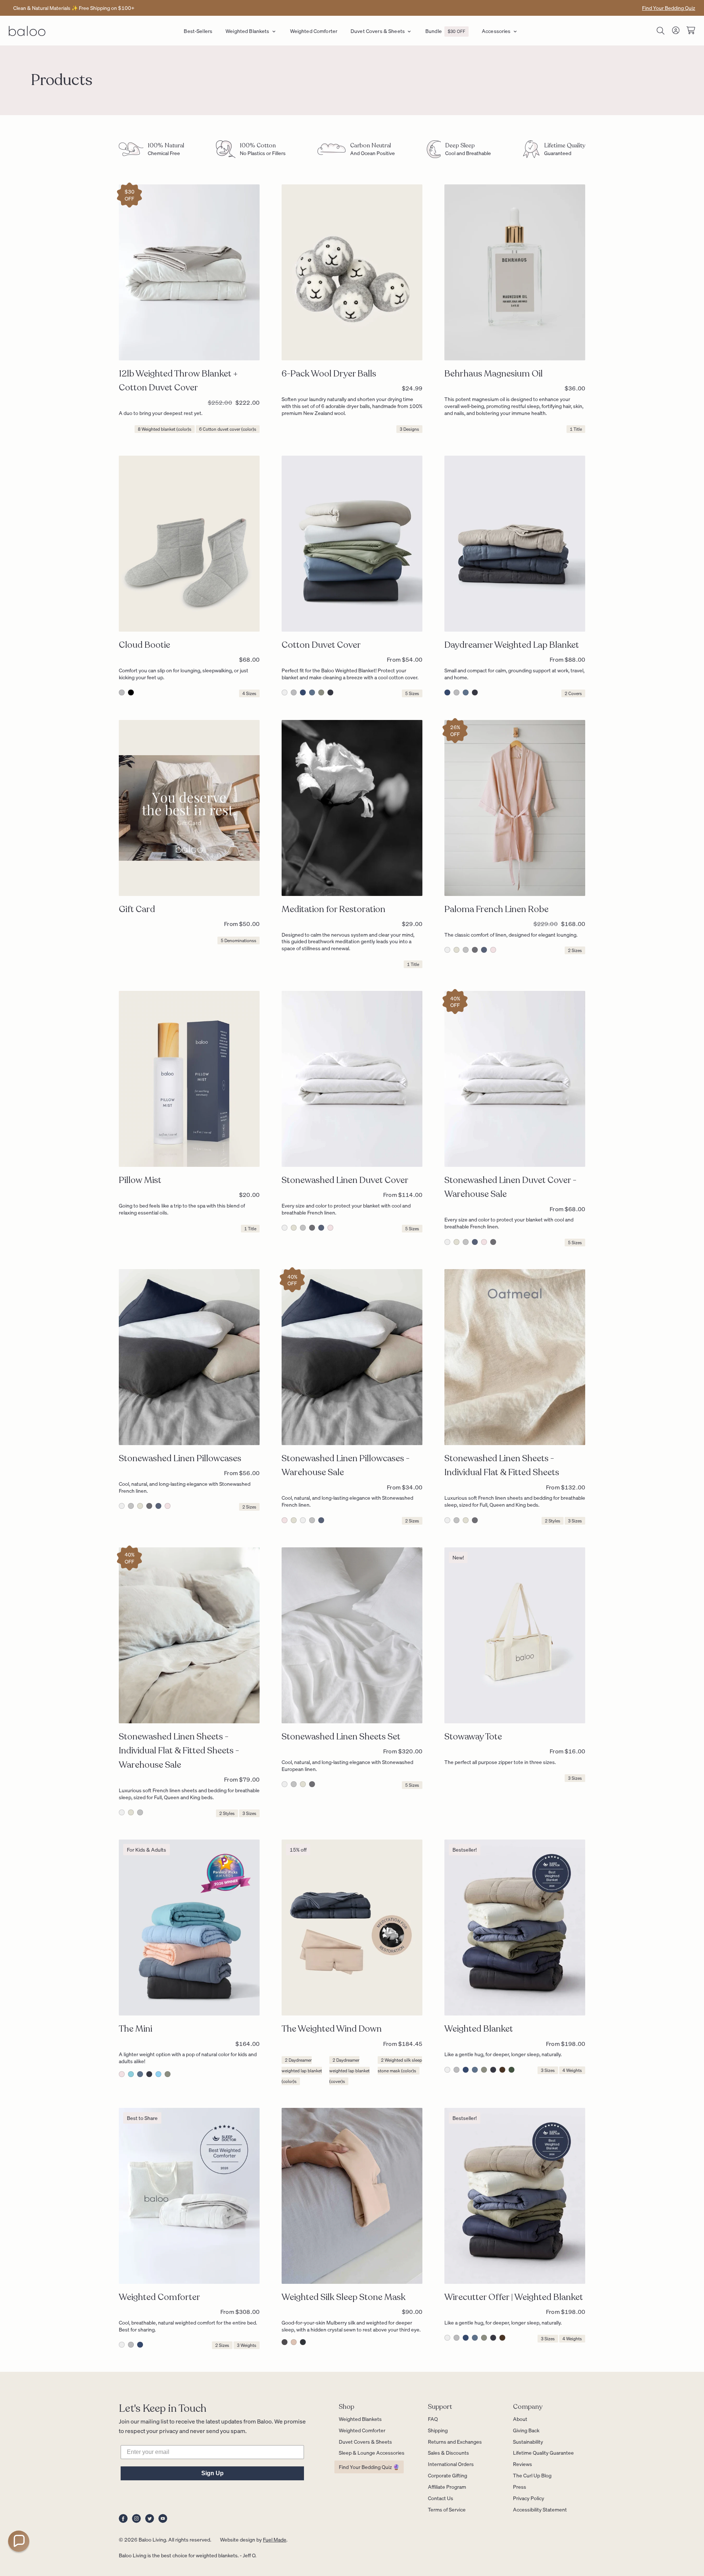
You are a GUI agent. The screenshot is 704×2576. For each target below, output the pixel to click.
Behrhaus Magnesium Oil (494, 374)
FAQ (433, 2419)
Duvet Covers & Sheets (378, 31)
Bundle (445, 31)
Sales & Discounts (448, 2452)
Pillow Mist (140, 1180)
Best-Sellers (198, 31)
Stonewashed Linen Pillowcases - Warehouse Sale (346, 1465)
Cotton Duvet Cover (321, 645)
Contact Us (441, 2498)
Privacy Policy (529, 2498)
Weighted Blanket (479, 2029)
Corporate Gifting (448, 2475)
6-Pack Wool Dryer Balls (329, 374)
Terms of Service (447, 2509)
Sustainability (528, 2441)
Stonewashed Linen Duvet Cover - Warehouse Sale (510, 1187)
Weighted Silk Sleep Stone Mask (344, 2297)
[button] (19, 2541)
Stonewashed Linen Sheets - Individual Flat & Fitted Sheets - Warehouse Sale (179, 1751)
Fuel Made (275, 2539)
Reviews (522, 2464)
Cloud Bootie (144, 645)
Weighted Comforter (314, 31)
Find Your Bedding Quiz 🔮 (369, 2467)
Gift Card (137, 909)
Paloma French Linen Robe (496, 909)
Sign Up (212, 2473)
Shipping (438, 2430)
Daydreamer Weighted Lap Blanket (512, 645)
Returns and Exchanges (455, 2441)
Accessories (496, 31)
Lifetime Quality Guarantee (543, 2452)
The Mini (135, 2029)
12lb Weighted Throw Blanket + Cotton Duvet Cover (178, 381)
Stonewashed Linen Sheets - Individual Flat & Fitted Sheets (502, 1465)
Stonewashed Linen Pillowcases (180, 1458)
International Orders (451, 2464)
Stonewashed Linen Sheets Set (341, 1737)
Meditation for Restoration (333, 909)
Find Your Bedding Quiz (669, 8)
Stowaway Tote (473, 1737)
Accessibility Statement (540, 2509)
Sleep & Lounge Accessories (372, 2452)
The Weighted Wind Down (332, 2029)
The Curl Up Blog (532, 2475)
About (520, 2419)
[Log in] (676, 32)
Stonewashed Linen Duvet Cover (345, 1180)
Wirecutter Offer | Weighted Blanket (514, 2297)
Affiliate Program (447, 2487)
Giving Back (526, 2430)
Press (520, 2487)
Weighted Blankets (247, 31)
